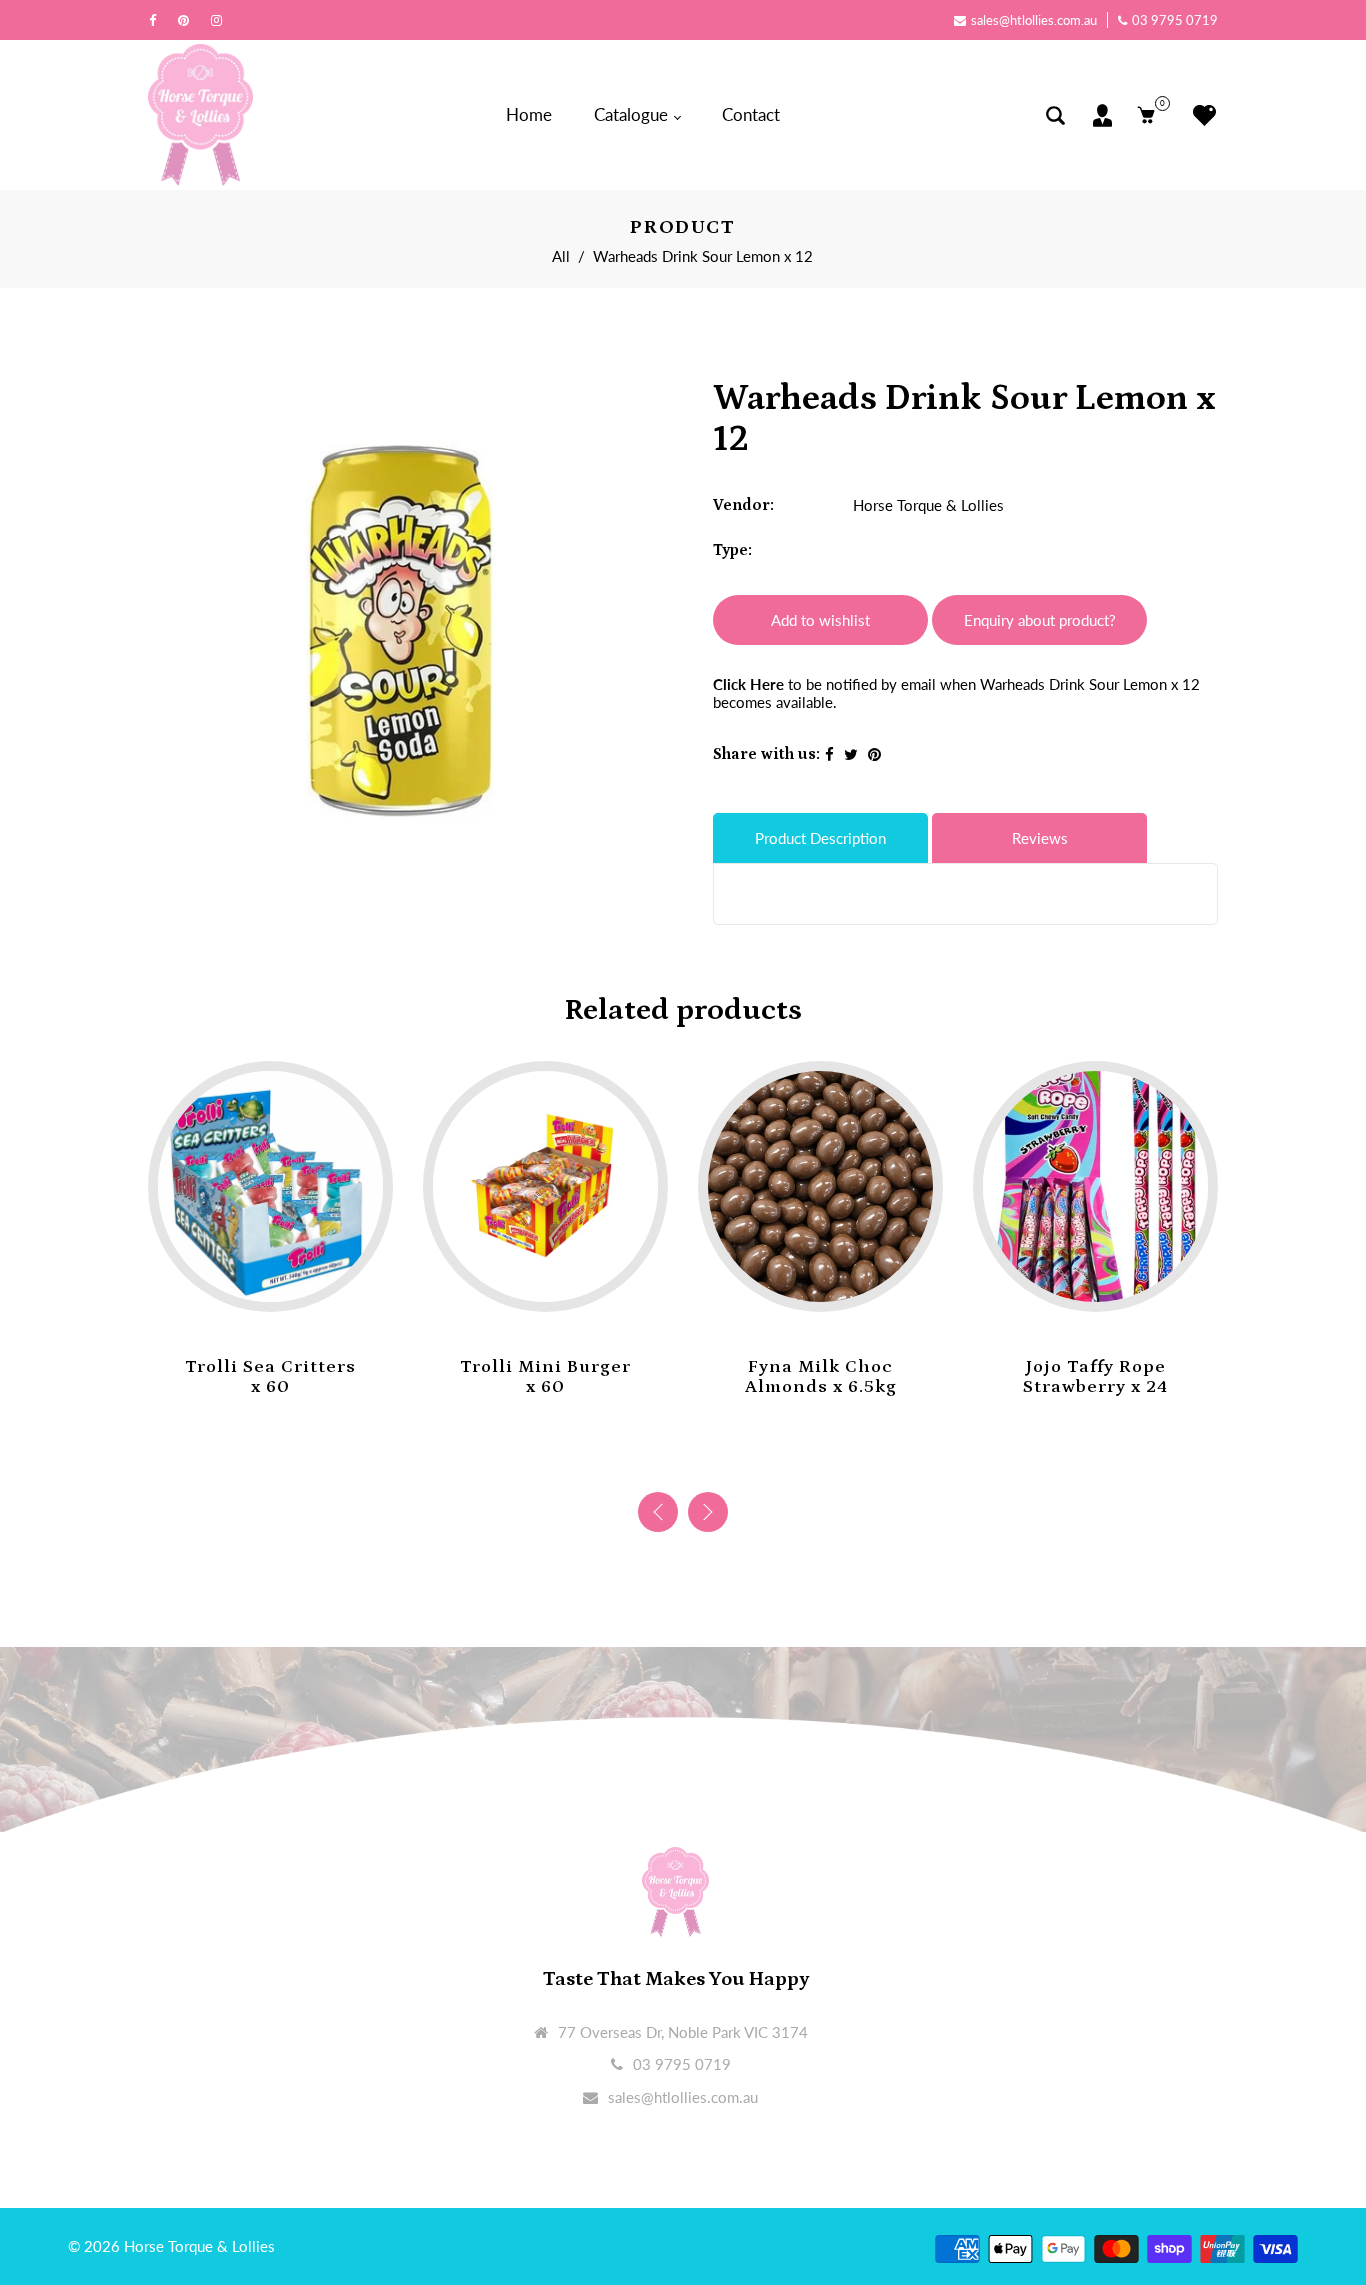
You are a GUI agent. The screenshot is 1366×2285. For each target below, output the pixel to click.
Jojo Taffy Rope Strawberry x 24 (1095, 1377)
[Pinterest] (188, 20)
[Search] (1055, 115)
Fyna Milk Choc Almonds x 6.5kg (821, 1377)
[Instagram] (221, 20)
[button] (708, 1512)
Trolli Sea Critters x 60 (270, 1377)
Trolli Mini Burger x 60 (545, 1377)
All (561, 256)
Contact (751, 114)
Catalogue (633, 114)
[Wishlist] (1199, 115)
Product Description (820, 838)
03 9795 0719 (1175, 20)
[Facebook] (157, 20)
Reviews (1040, 838)
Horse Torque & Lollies (928, 505)
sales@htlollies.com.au (1034, 20)
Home (529, 114)
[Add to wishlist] (251, 1281)
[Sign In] (1102, 115)
